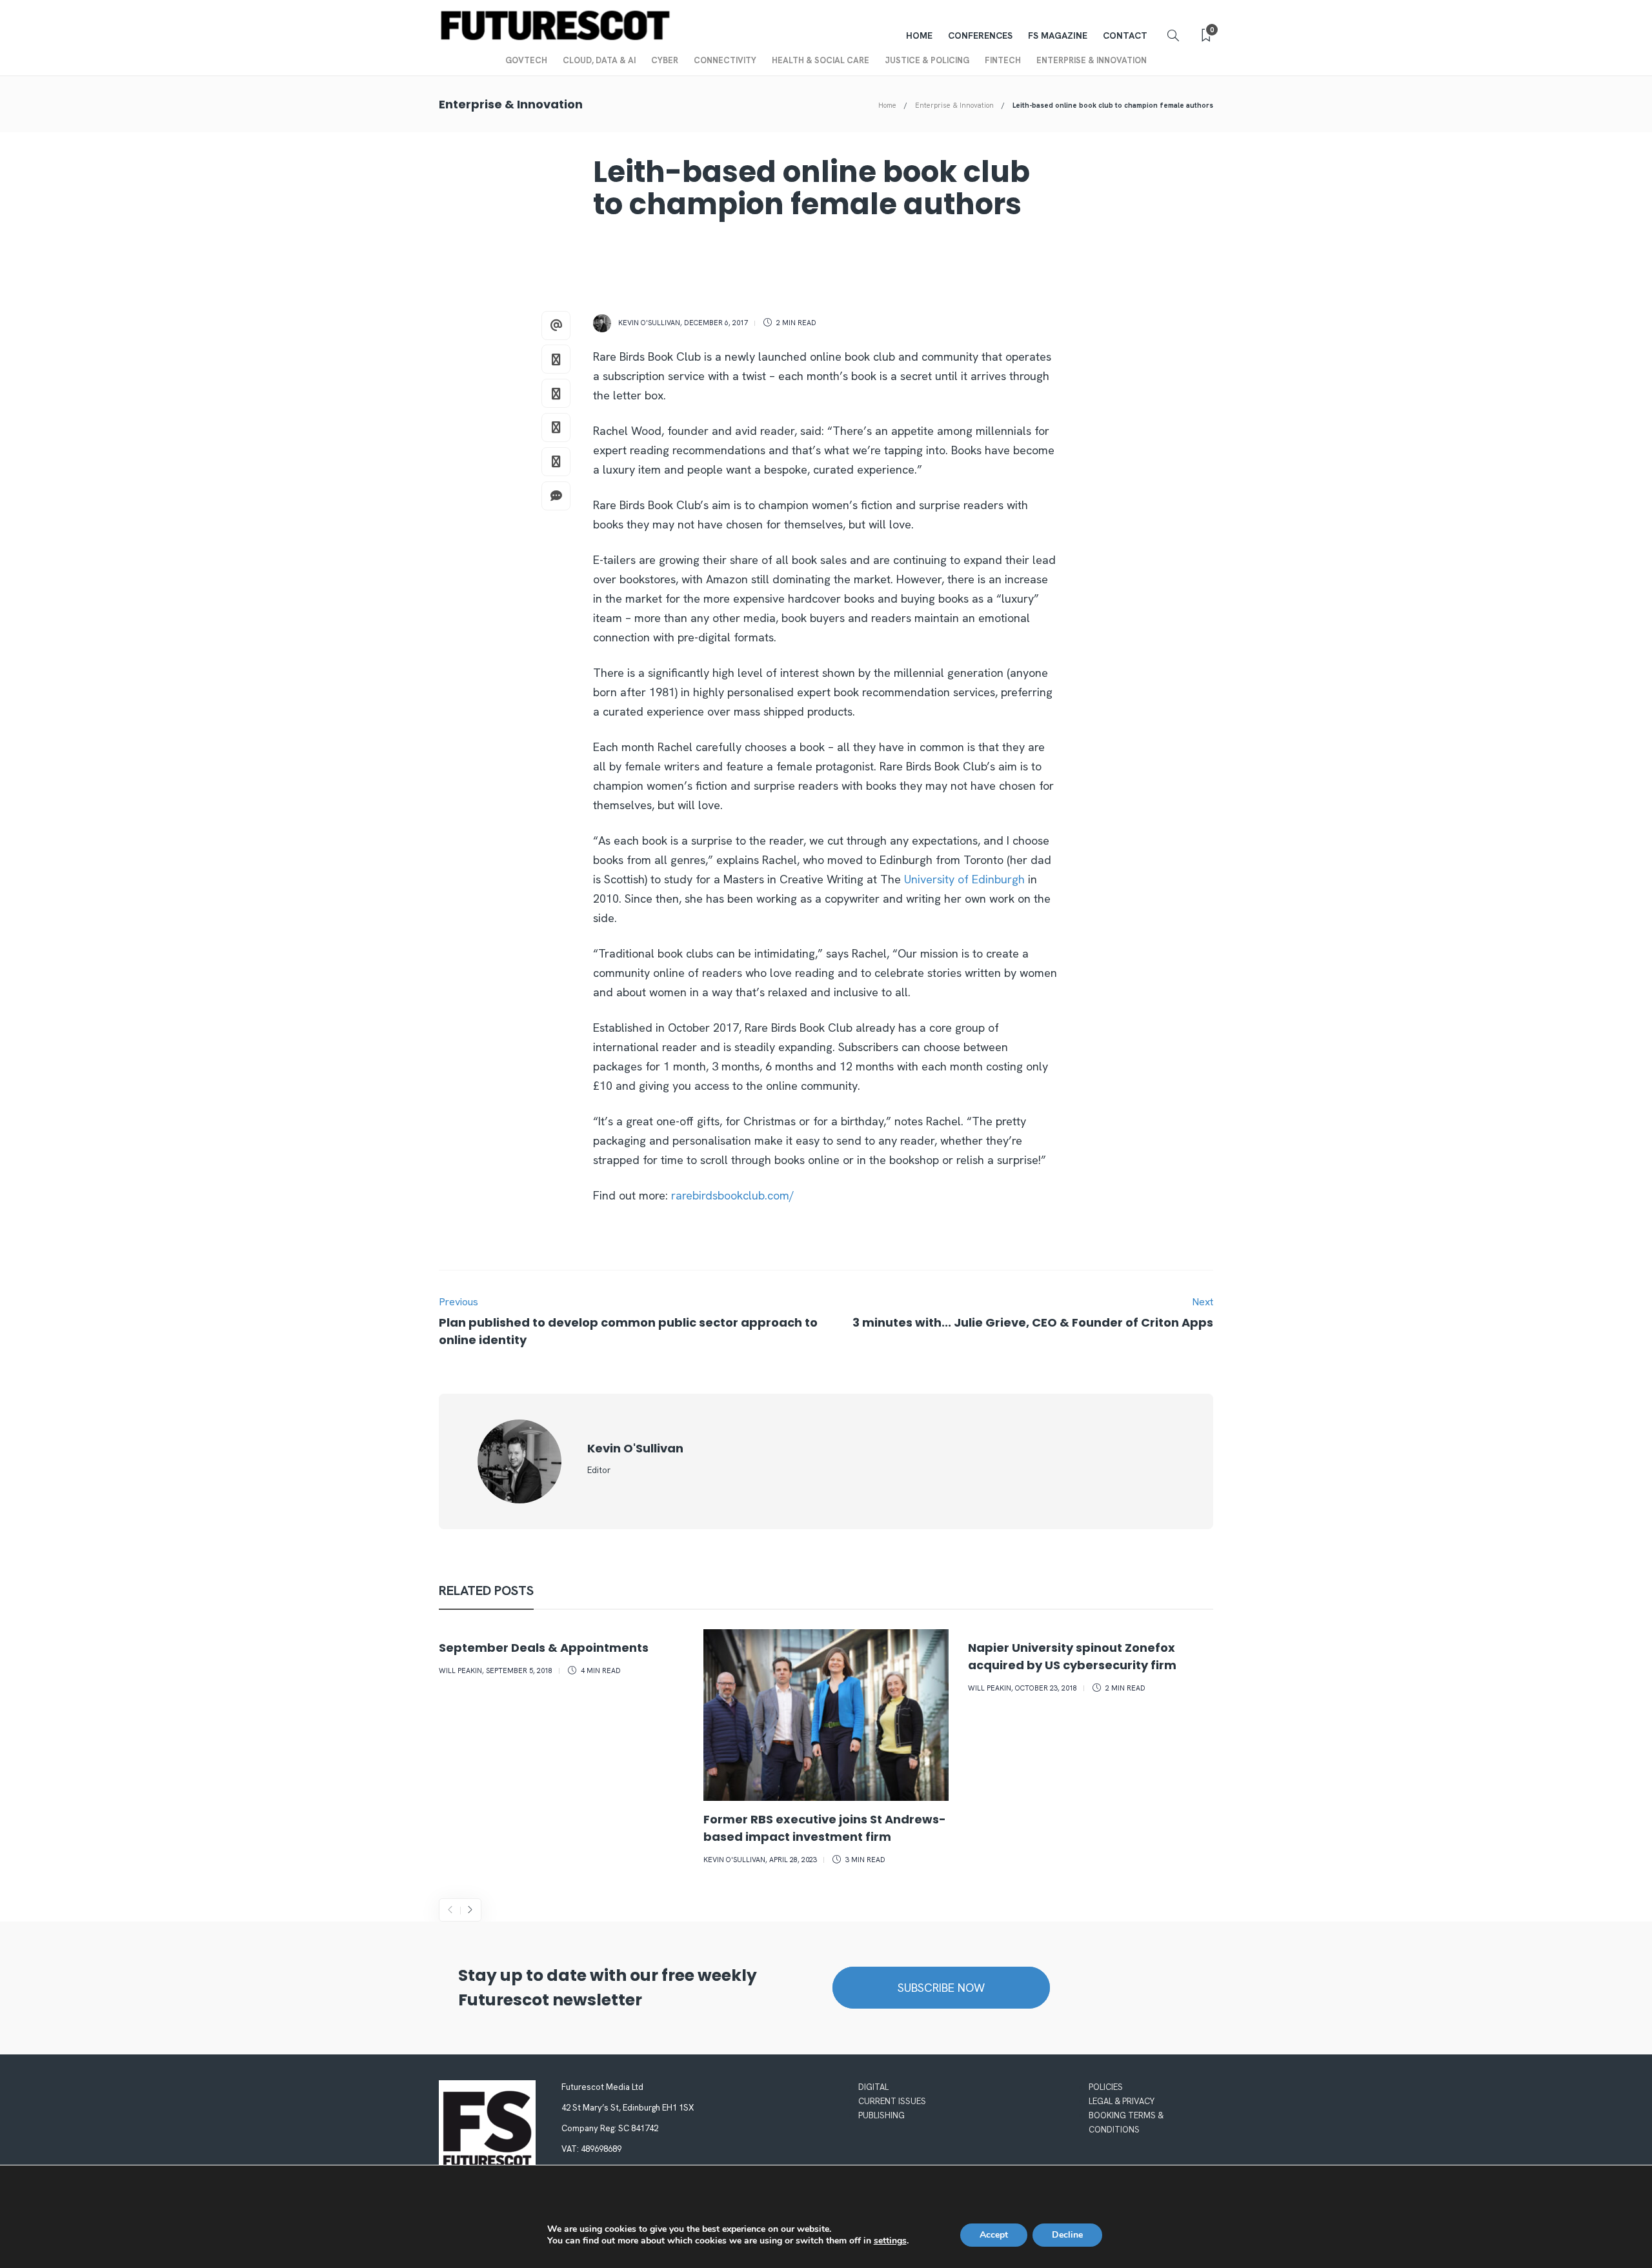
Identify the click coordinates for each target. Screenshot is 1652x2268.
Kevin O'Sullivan (649, 323)
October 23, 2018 (1046, 1688)
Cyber (665, 60)
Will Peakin (460, 1671)
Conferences (980, 35)
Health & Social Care (821, 60)
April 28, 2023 (793, 1860)
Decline (1067, 2235)
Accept (994, 2235)
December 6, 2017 (716, 323)
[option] (561, 1655)
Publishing (881, 2115)
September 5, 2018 (519, 1671)
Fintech (1003, 60)
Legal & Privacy (1122, 2101)
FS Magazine (1058, 35)
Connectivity (725, 60)
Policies (1106, 2087)
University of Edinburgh (964, 879)
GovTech (526, 60)
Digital (873, 2087)
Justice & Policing (927, 60)
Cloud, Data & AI (599, 60)
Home (919, 35)
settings (890, 2241)
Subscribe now (941, 1988)
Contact (1125, 35)
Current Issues (892, 2101)
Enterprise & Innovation (1092, 60)
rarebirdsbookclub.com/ (733, 1195)
